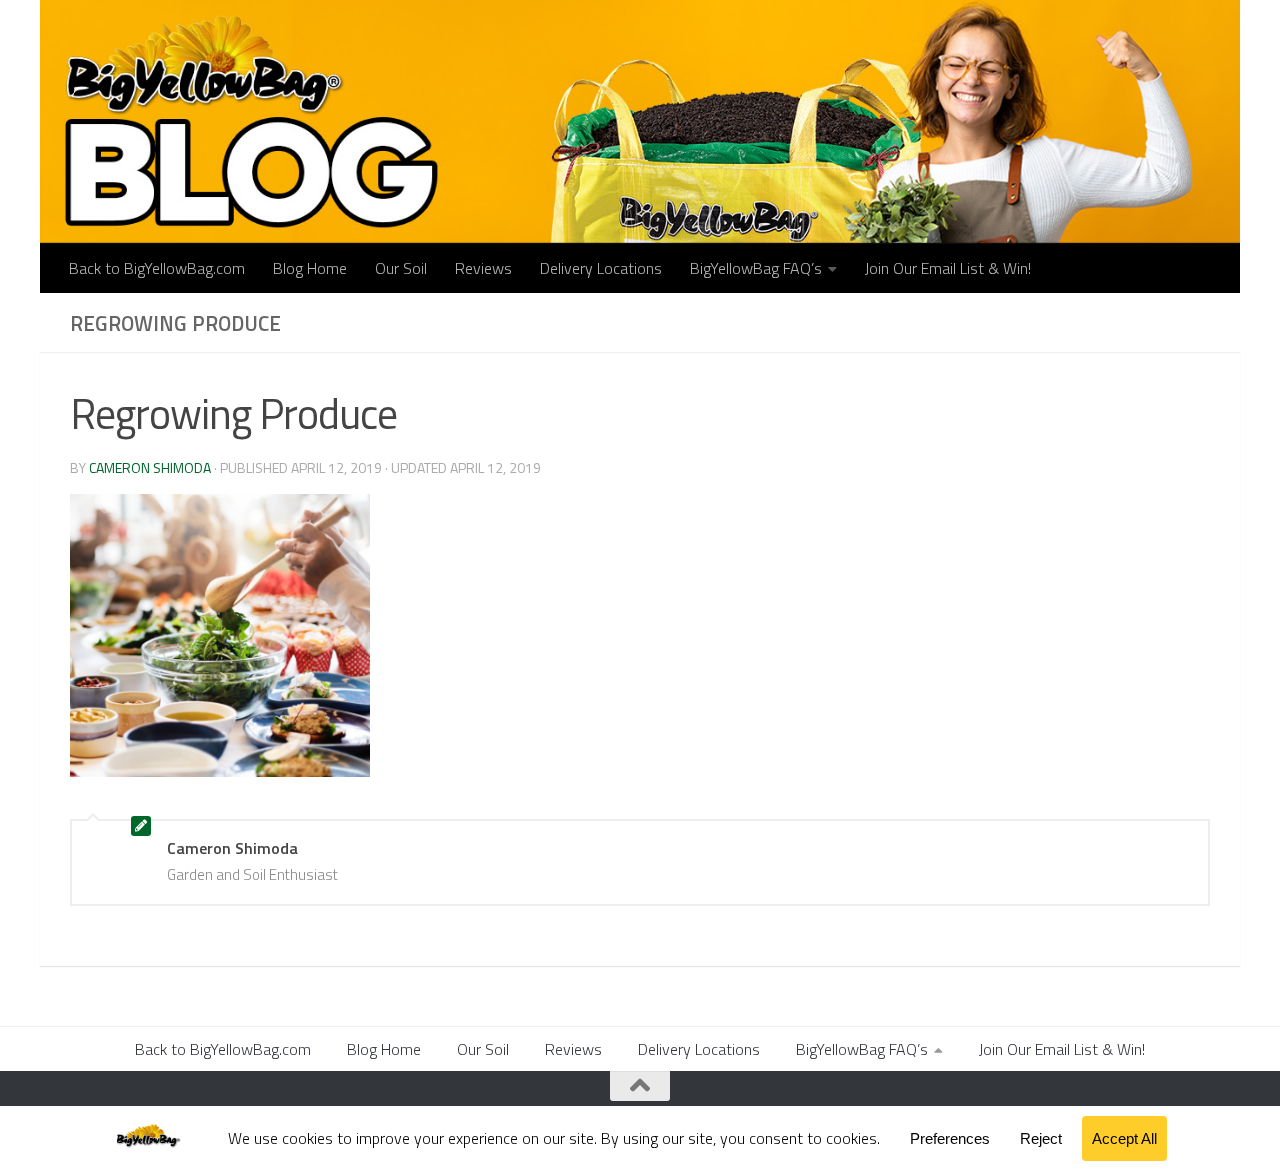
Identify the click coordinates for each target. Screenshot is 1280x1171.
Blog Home (310, 268)
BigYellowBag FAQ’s (756, 268)
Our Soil (401, 268)
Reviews (483, 268)
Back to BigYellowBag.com (157, 268)
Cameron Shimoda (150, 467)
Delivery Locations (601, 268)
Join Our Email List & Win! (948, 268)
